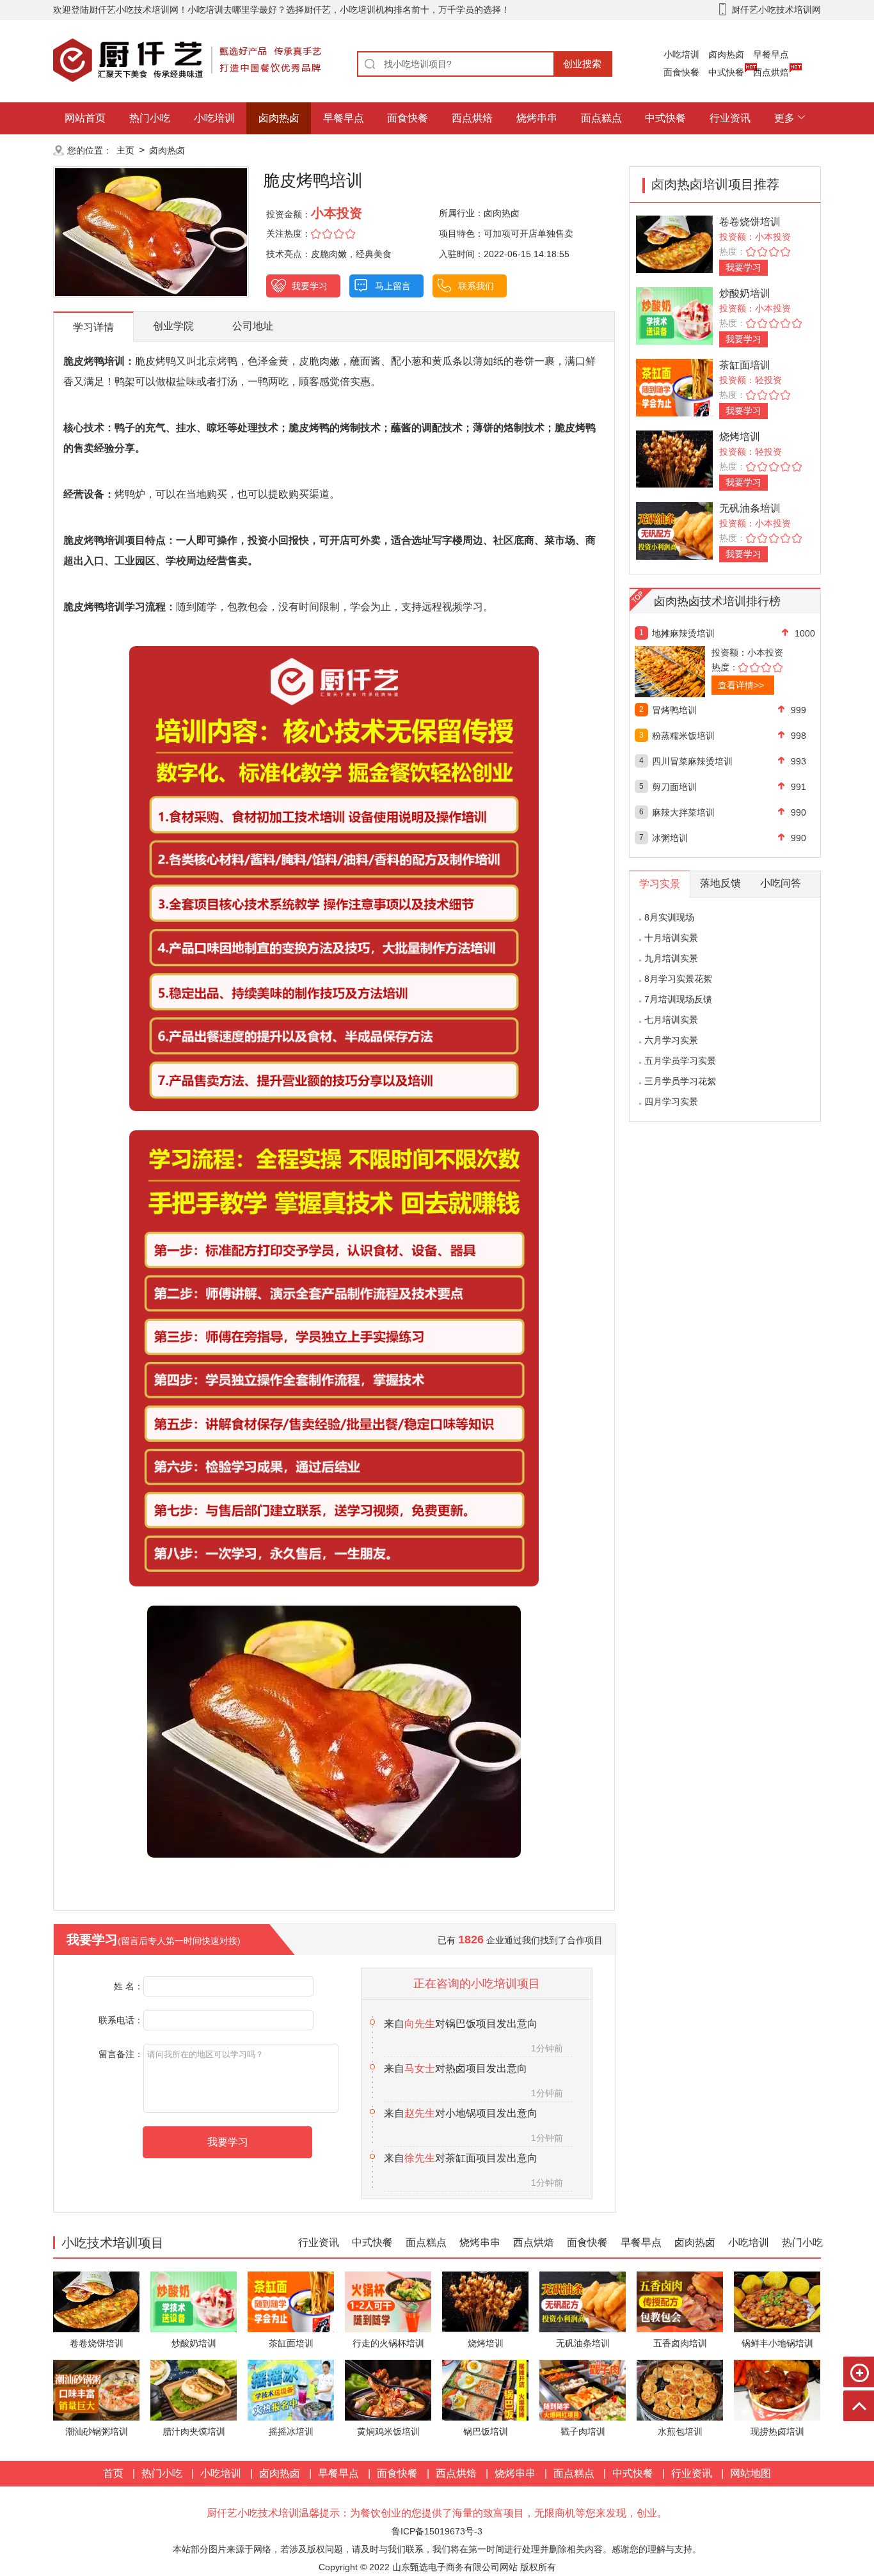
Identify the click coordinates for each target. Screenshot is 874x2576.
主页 (125, 150)
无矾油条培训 (750, 508)
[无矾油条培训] (674, 530)
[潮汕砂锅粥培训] (96, 2389)
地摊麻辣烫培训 (683, 633)
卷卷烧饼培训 (750, 222)
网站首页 (85, 118)
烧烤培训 (740, 437)
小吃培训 (681, 54)
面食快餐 (681, 72)
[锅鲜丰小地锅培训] (777, 2301)
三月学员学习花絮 (680, 1081)
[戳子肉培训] (583, 2389)
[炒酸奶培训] (674, 315)
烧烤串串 (537, 118)
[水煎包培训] (680, 2389)
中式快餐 (726, 72)
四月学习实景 (671, 1102)
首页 (113, 2473)
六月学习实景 (671, 1040)
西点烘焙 (771, 72)
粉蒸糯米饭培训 (683, 736)
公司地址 (253, 326)
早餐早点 (771, 54)
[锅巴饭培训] (485, 2389)
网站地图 (751, 2473)
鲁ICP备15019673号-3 (437, 2531)
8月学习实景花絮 (678, 979)
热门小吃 (150, 118)
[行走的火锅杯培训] (388, 2301)
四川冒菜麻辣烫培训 (692, 761)
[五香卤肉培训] (680, 2301)
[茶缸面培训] (674, 387)
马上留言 (393, 286)
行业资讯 (730, 118)
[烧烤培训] (674, 458)
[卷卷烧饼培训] (674, 243)
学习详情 (93, 327)
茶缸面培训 (745, 365)
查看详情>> (741, 685)
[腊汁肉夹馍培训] (194, 2389)
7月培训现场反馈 (678, 999)
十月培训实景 (671, 938)
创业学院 (173, 326)
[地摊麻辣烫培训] (698, 672)
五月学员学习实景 (680, 1061)
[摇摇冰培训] (291, 2389)
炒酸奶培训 (745, 293)
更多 (784, 118)
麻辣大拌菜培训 (683, 812)
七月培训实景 (671, 1020)
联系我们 (476, 286)
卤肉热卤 (726, 54)
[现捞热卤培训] (777, 2389)
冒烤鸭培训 (674, 710)
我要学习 (310, 286)
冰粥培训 (670, 838)
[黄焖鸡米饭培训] (388, 2389)
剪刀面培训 (674, 787)
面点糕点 (601, 118)
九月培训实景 (671, 958)
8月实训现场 (669, 917)
